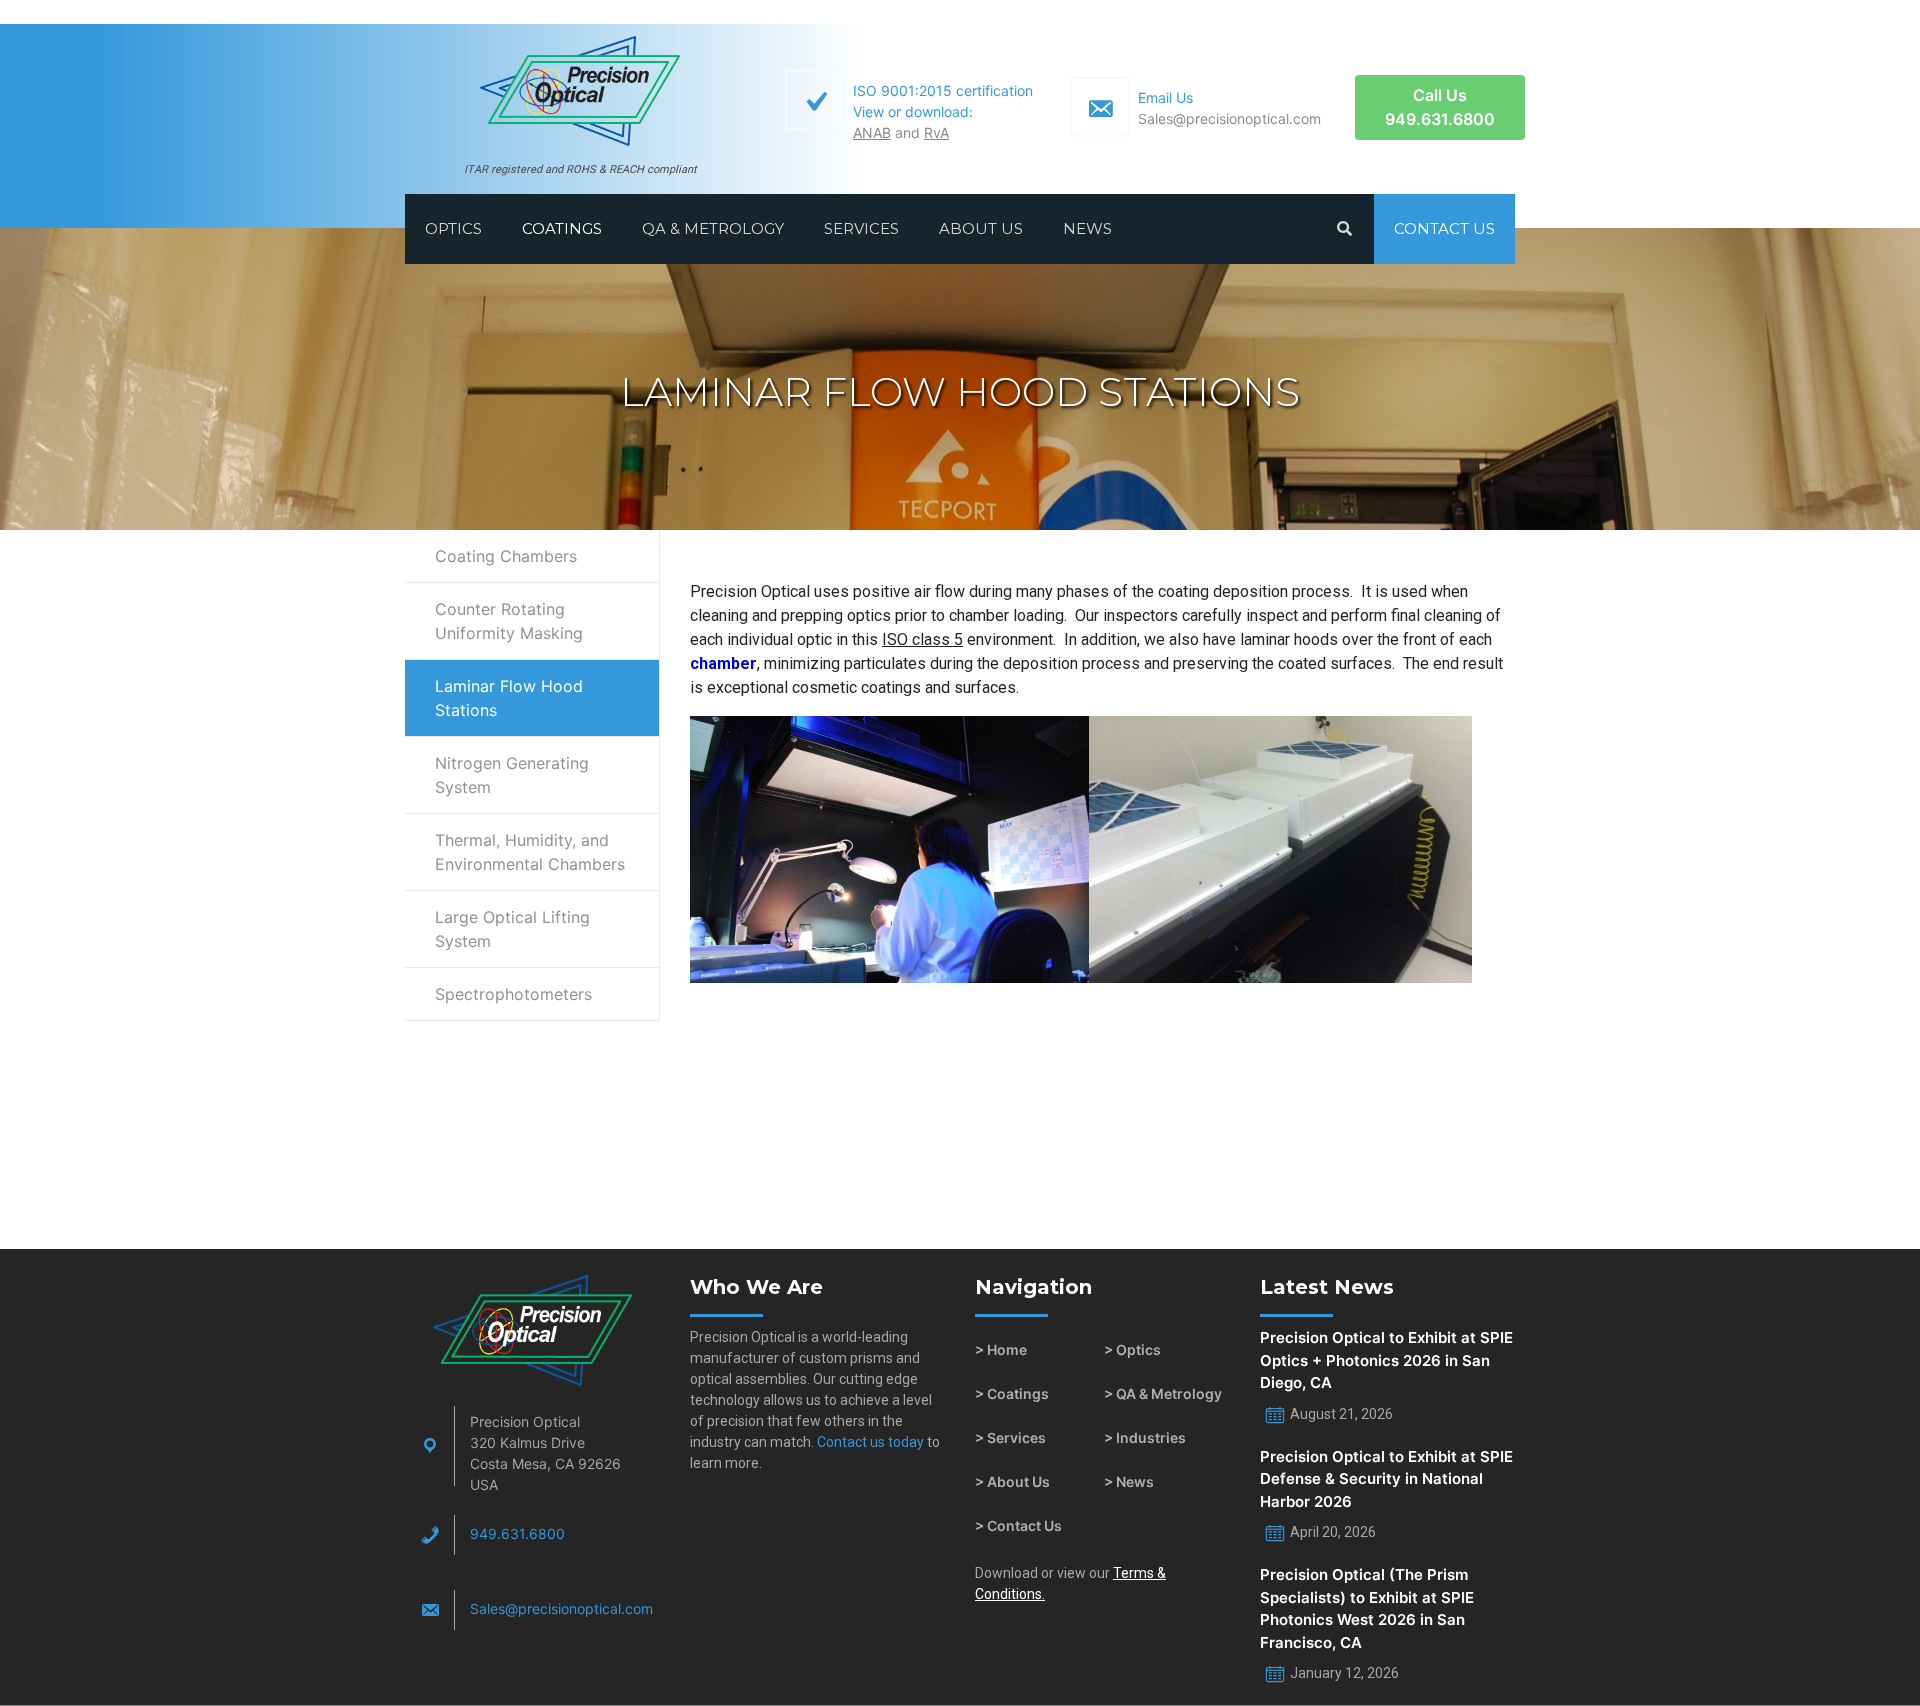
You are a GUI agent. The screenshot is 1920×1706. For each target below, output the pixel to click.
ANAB (872, 132)
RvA (936, 132)
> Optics (1132, 1349)
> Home (1001, 1349)
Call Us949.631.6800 (1440, 107)
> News (1129, 1481)
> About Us (1012, 1481)
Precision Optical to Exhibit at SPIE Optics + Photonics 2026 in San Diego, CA (1386, 1360)
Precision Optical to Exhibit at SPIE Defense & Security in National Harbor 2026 (1386, 1479)
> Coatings (1012, 1393)
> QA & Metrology (1163, 1393)
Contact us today (869, 1442)
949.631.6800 (517, 1533)
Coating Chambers (506, 556)
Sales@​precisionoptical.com (561, 1608)
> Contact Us (1018, 1525)
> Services (1010, 1437)
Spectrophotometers (513, 994)
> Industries (1145, 1437)
